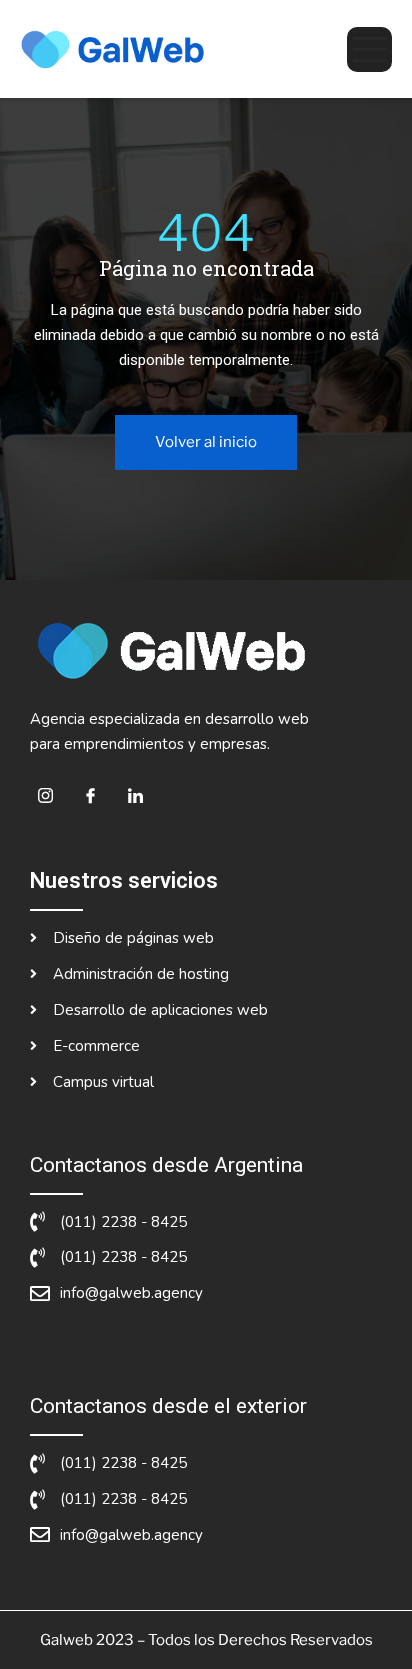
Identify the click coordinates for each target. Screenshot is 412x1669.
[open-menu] (369, 49)
